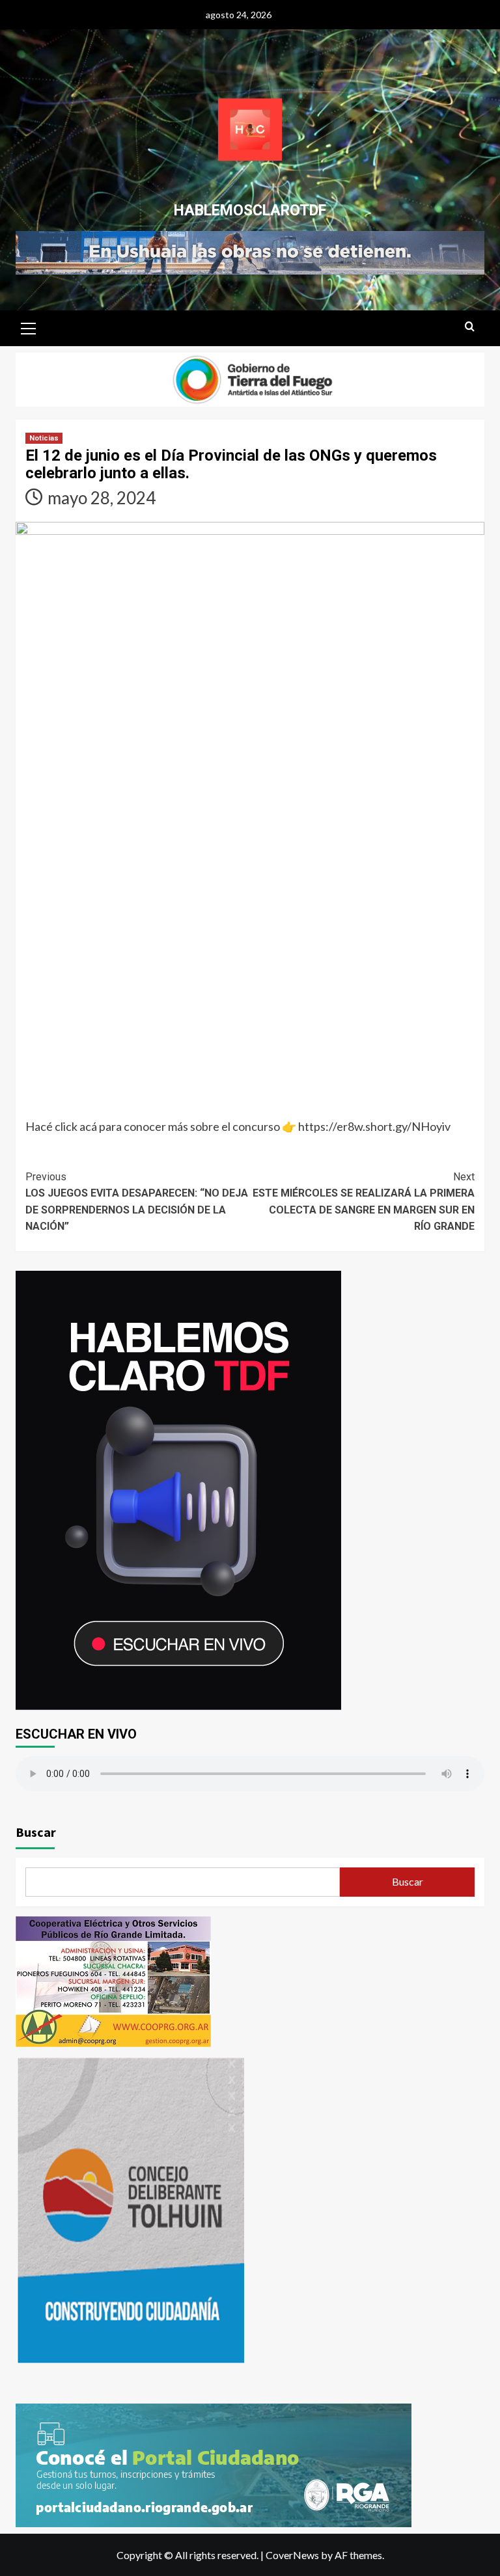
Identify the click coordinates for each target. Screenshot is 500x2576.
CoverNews (292, 2555)
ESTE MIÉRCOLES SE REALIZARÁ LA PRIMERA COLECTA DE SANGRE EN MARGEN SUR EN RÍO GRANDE (364, 1202)
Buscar (36, 1832)
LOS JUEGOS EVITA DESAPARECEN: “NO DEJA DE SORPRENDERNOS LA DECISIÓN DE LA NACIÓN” (137, 1202)
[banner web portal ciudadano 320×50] (214, 2463)
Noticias (44, 438)
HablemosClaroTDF (250, 210)
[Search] (470, 327)
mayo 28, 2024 (102, 498)
